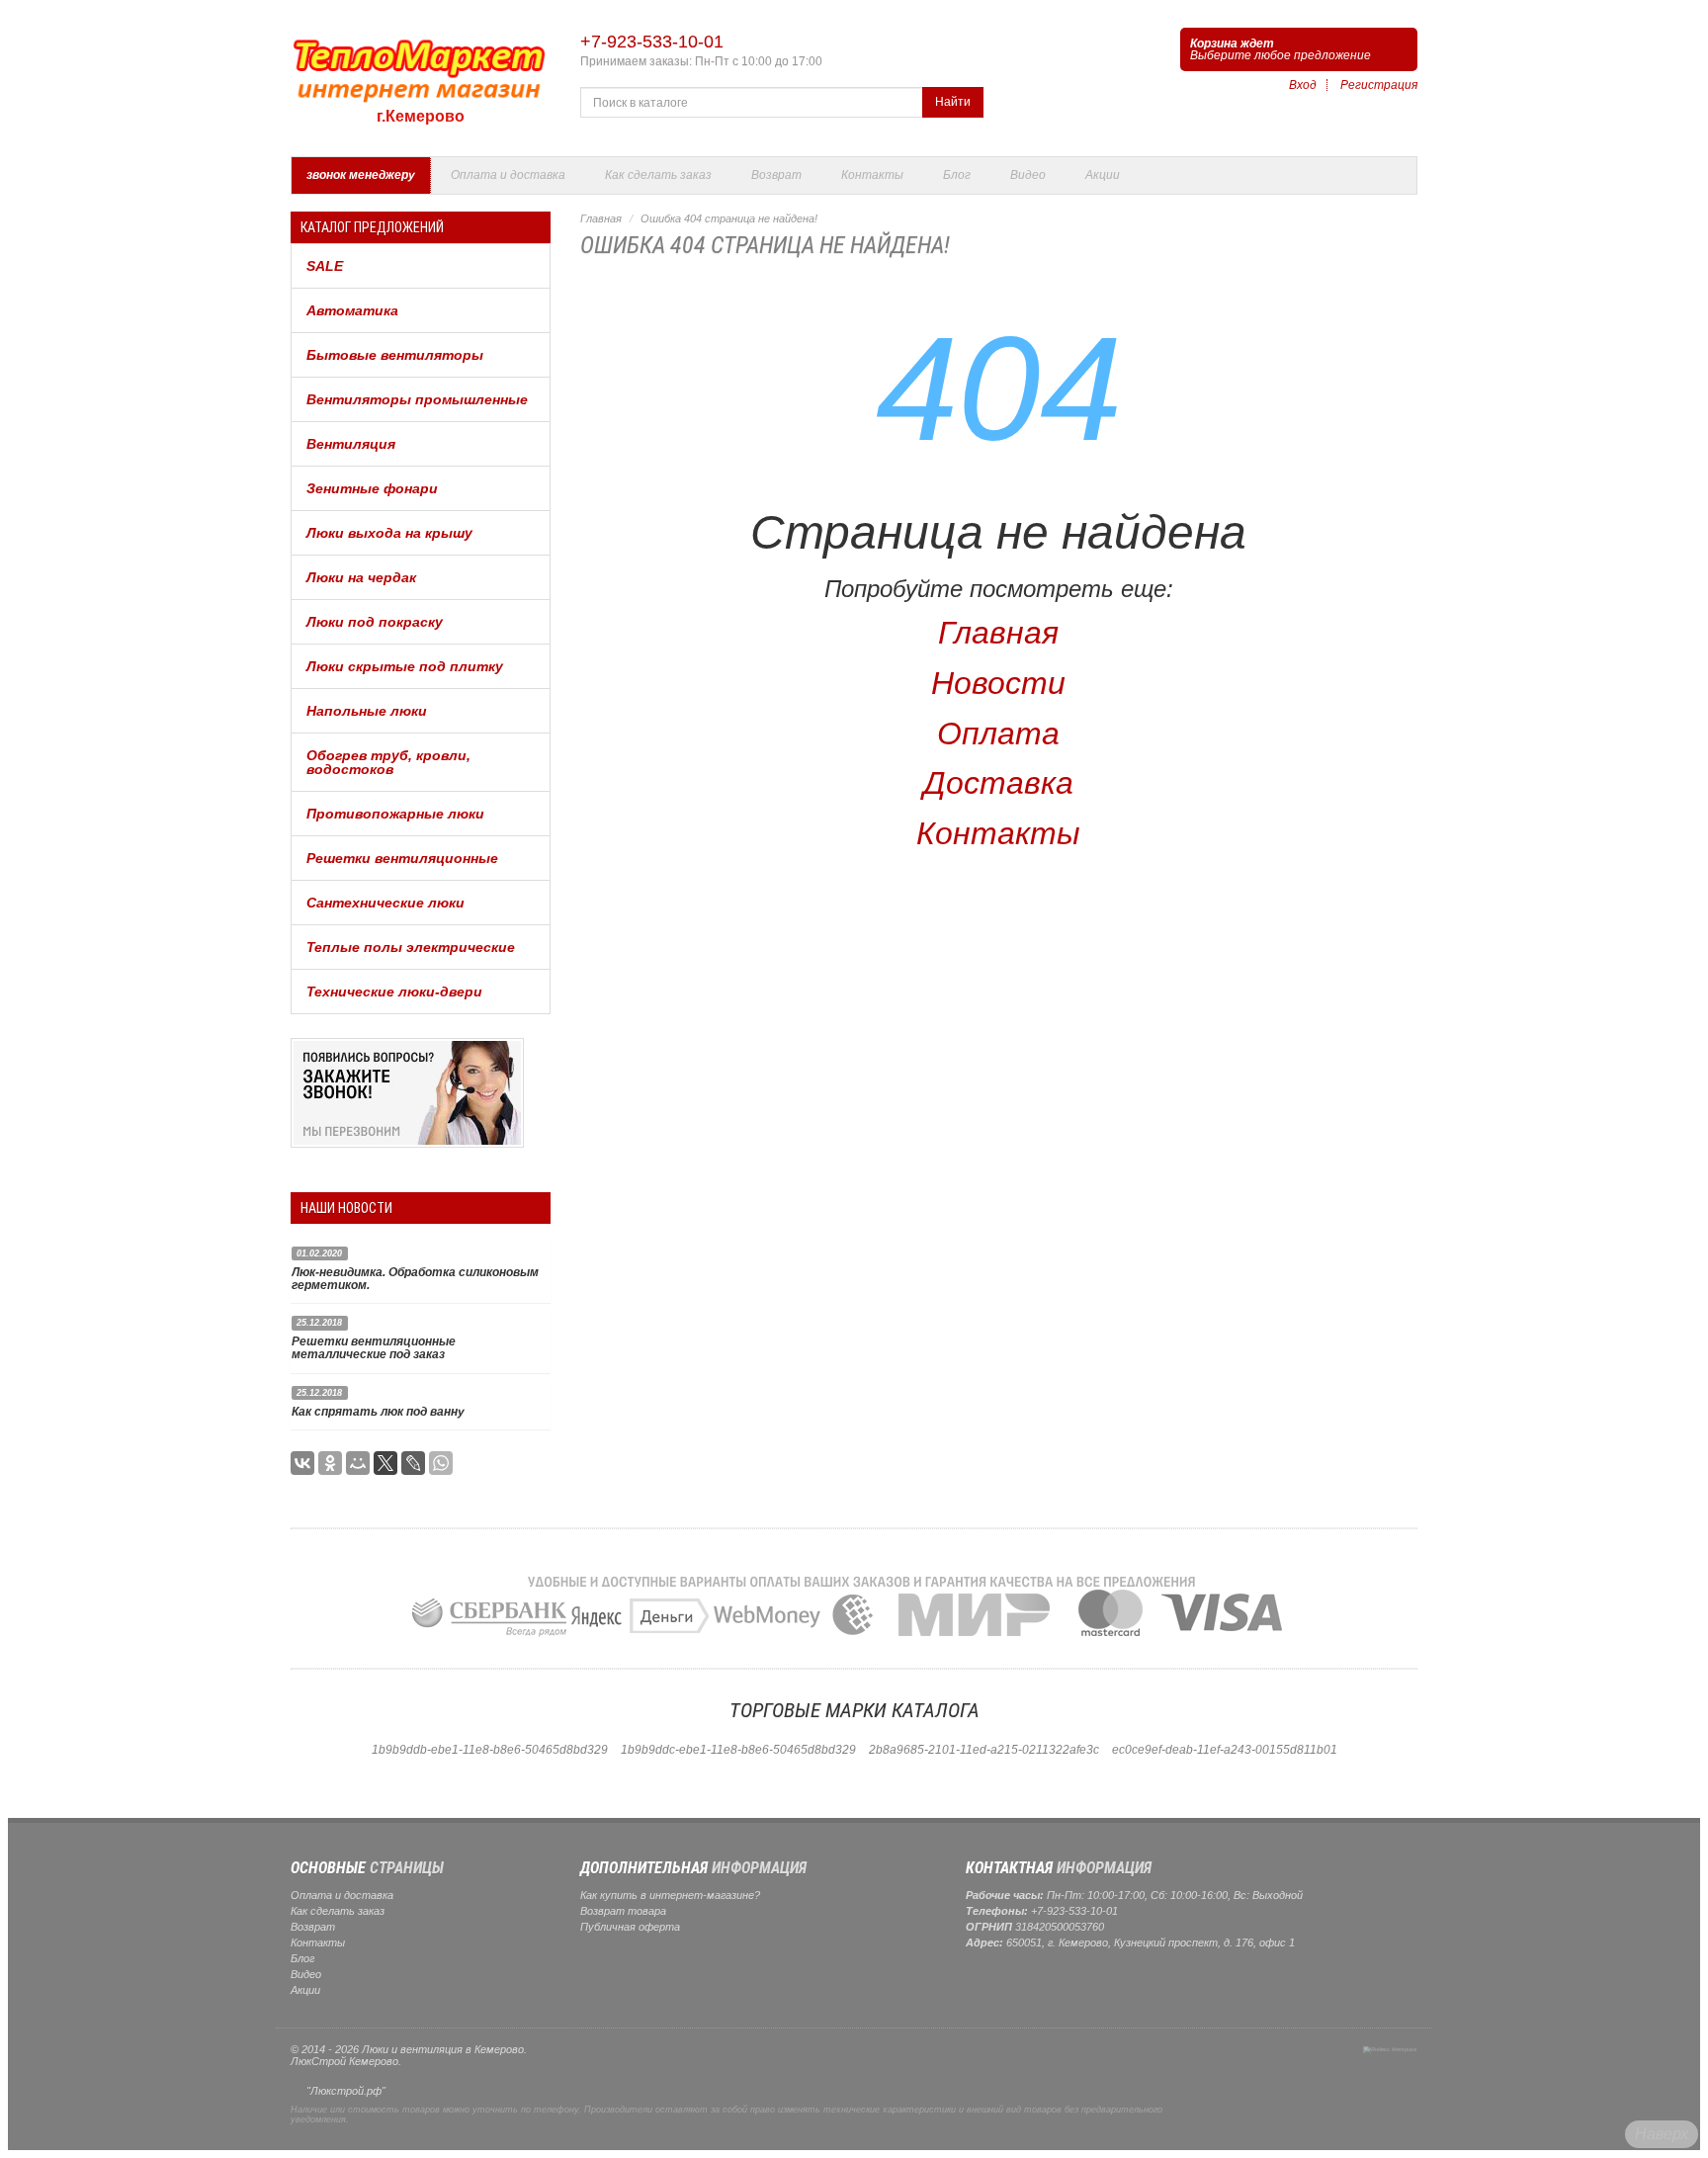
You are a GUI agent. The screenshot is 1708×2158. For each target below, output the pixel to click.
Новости (998, 683)
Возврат (776, 175)
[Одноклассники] (330, 1463)
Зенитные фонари (372, 488)
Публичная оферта (630, 1927)
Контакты (872, 175)
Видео (1028, 175)
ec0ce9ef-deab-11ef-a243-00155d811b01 (1225, 1750)
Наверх (1662, 2134)
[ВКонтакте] (302, 1463)
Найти (953, 102)
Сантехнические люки (385, 903)
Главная (601, 218)
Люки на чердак (361, 577)
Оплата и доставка (508, 175)
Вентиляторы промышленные (417, 399)
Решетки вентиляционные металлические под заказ (374, 1348)
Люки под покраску (375, 622)
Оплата (998, 734)
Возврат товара (623, 1911)
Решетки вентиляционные (402, 858)
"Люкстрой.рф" (346, 2091)
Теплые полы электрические (411, 947)
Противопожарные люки (395, 814)
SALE (325, 266)
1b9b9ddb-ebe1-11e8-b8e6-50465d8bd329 (490, 1750)
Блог (957, 175)
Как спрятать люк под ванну (378, 1412)
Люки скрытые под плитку (405, 666)
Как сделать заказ (658, 175)
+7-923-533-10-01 (652, 42)
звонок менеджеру (361, 175)
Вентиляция (351, 444)
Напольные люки (367, 711)
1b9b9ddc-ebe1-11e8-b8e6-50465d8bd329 (738, 1750)
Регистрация (1379, 85)
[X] (385, 1463)
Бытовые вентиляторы (395, 355)
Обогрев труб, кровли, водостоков (388, 762)
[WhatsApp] (441, 1463)
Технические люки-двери (394, 992)
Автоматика (352, 310)
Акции (1103, 175)
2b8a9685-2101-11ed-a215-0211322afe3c (984, 1750)
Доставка (998, 783)
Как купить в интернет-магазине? (670, 1895)
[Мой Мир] (358, 1463)
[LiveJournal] (413, 1463)
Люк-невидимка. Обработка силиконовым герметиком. (415, 1279)
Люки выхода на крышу (389, 533)
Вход (1303, 85)
